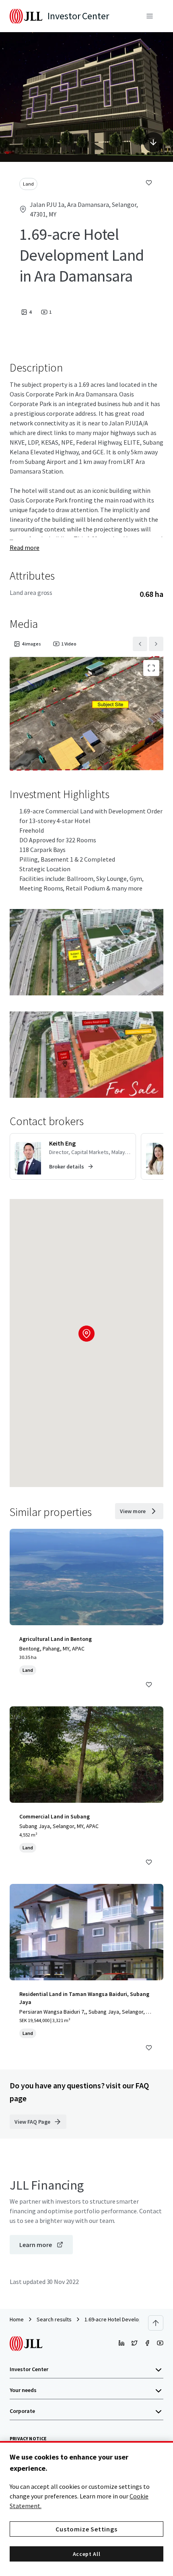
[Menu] (150, 16)
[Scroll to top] (156, 2323)
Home (17, 2319)
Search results (54, 2319)
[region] (86, 2509)
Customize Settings (86, 2529)
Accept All (87, 2554)
